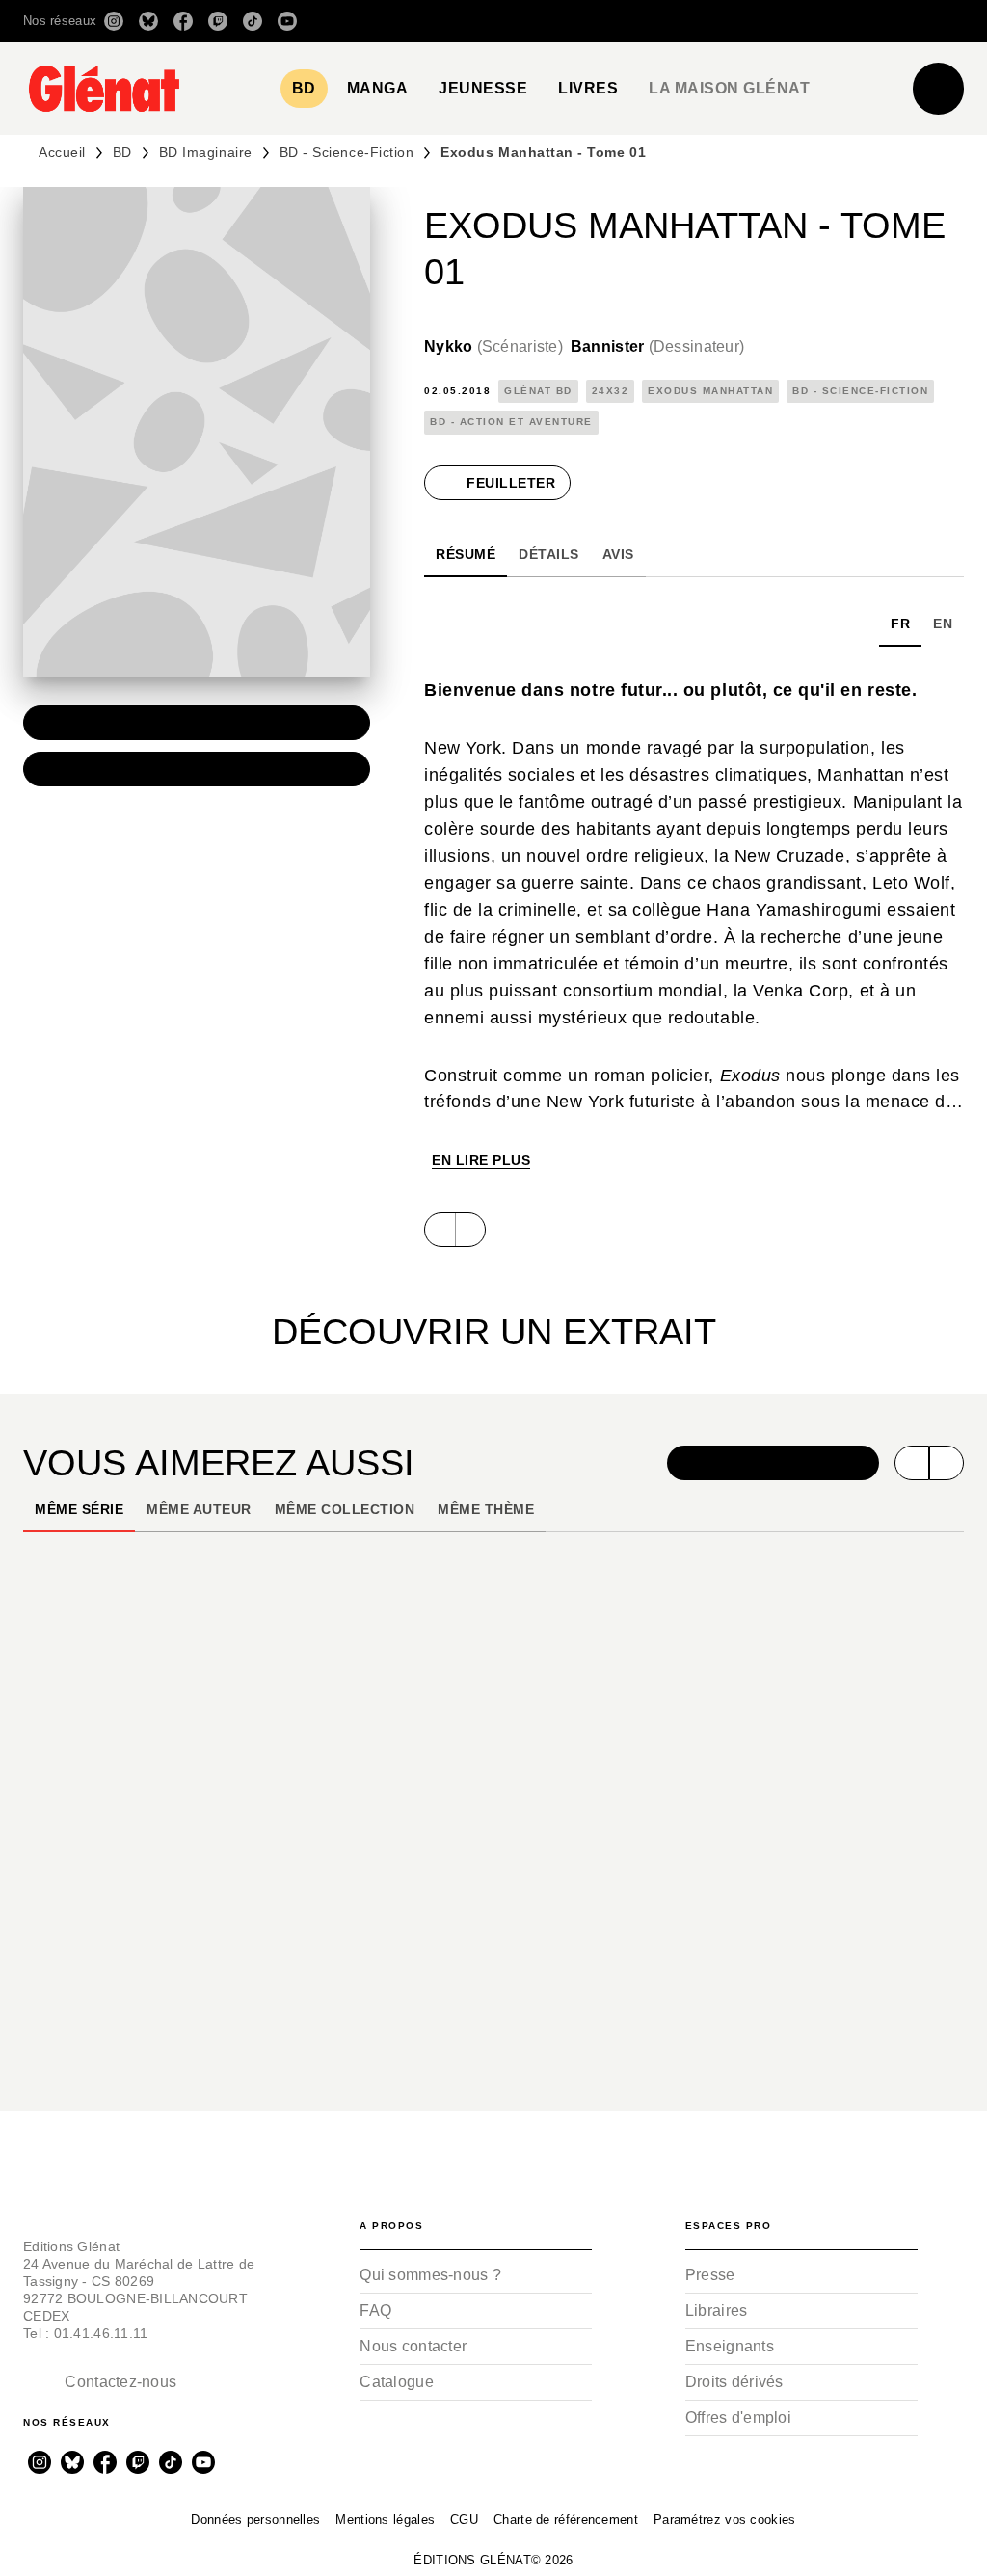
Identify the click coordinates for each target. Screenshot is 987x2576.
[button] (693, 21)
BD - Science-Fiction (347, 152)
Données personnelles (255, 2520)
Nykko (493, 346)
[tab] (304, 89)
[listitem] (114, 21)
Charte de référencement (566, 2520)
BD (122, 152)
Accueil (62, 152)
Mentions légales (385, 2520)
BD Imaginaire (206, 152)
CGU (464, 2520)
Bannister (657, 346)
